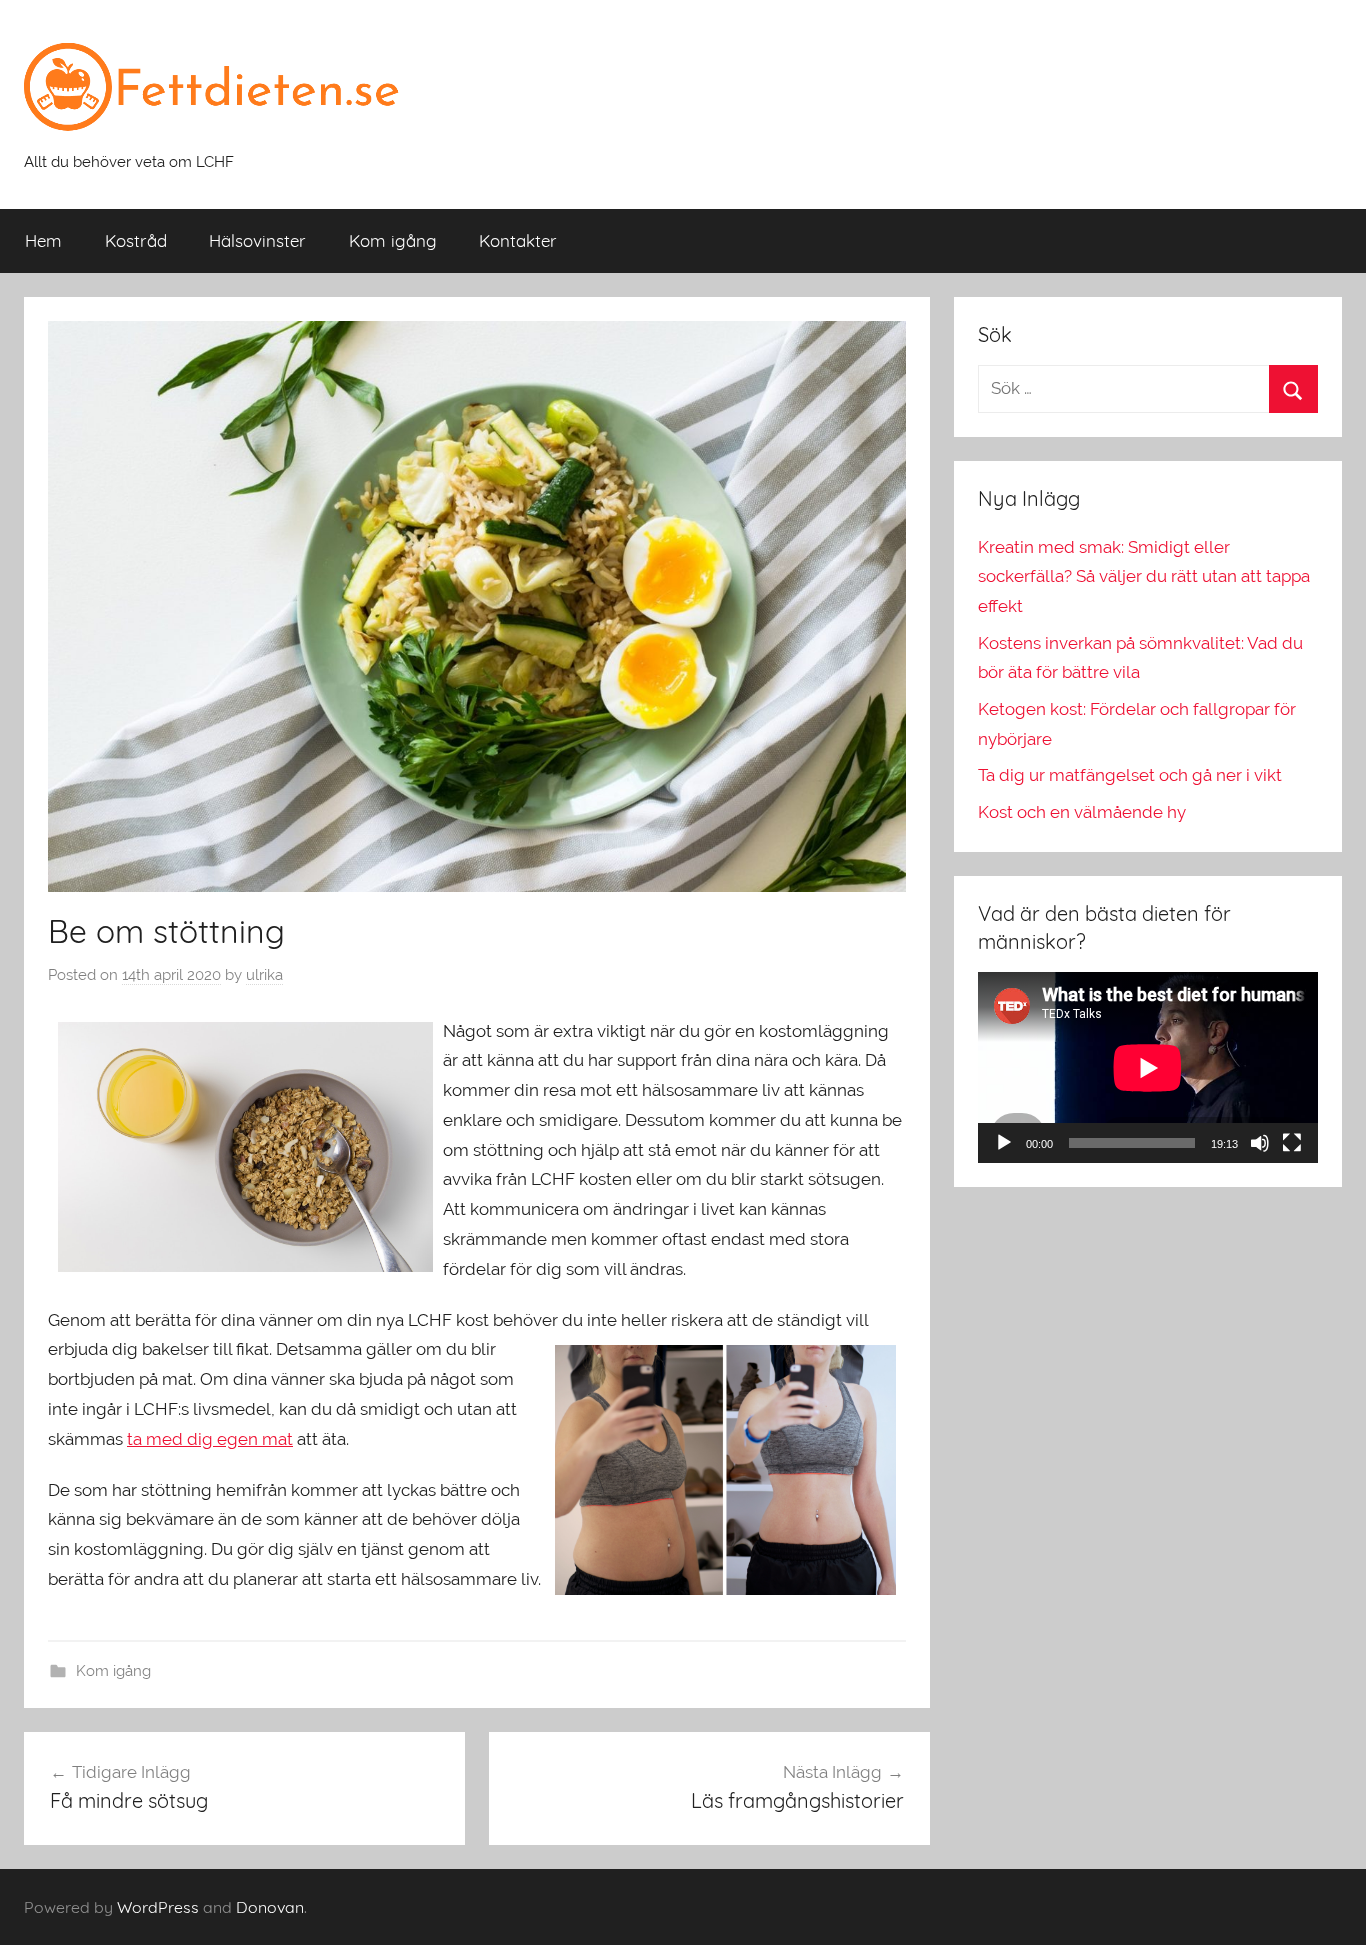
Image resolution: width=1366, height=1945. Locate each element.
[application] (1148, 1067)
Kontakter (518, 240)
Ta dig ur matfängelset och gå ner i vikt (1130, 775)
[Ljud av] (1260, 1143)
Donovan (270, 1907)
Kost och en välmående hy (1082, 812)
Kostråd (136, 240)
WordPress (158, 1907)
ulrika (264, 975)
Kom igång (393, 240)
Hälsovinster (257, 240)
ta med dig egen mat (210, 1439)
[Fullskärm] (1292, 1143)
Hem (43, 240)
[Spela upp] (1004, 1143)
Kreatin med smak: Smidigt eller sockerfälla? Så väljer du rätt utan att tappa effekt (1144, 577)
